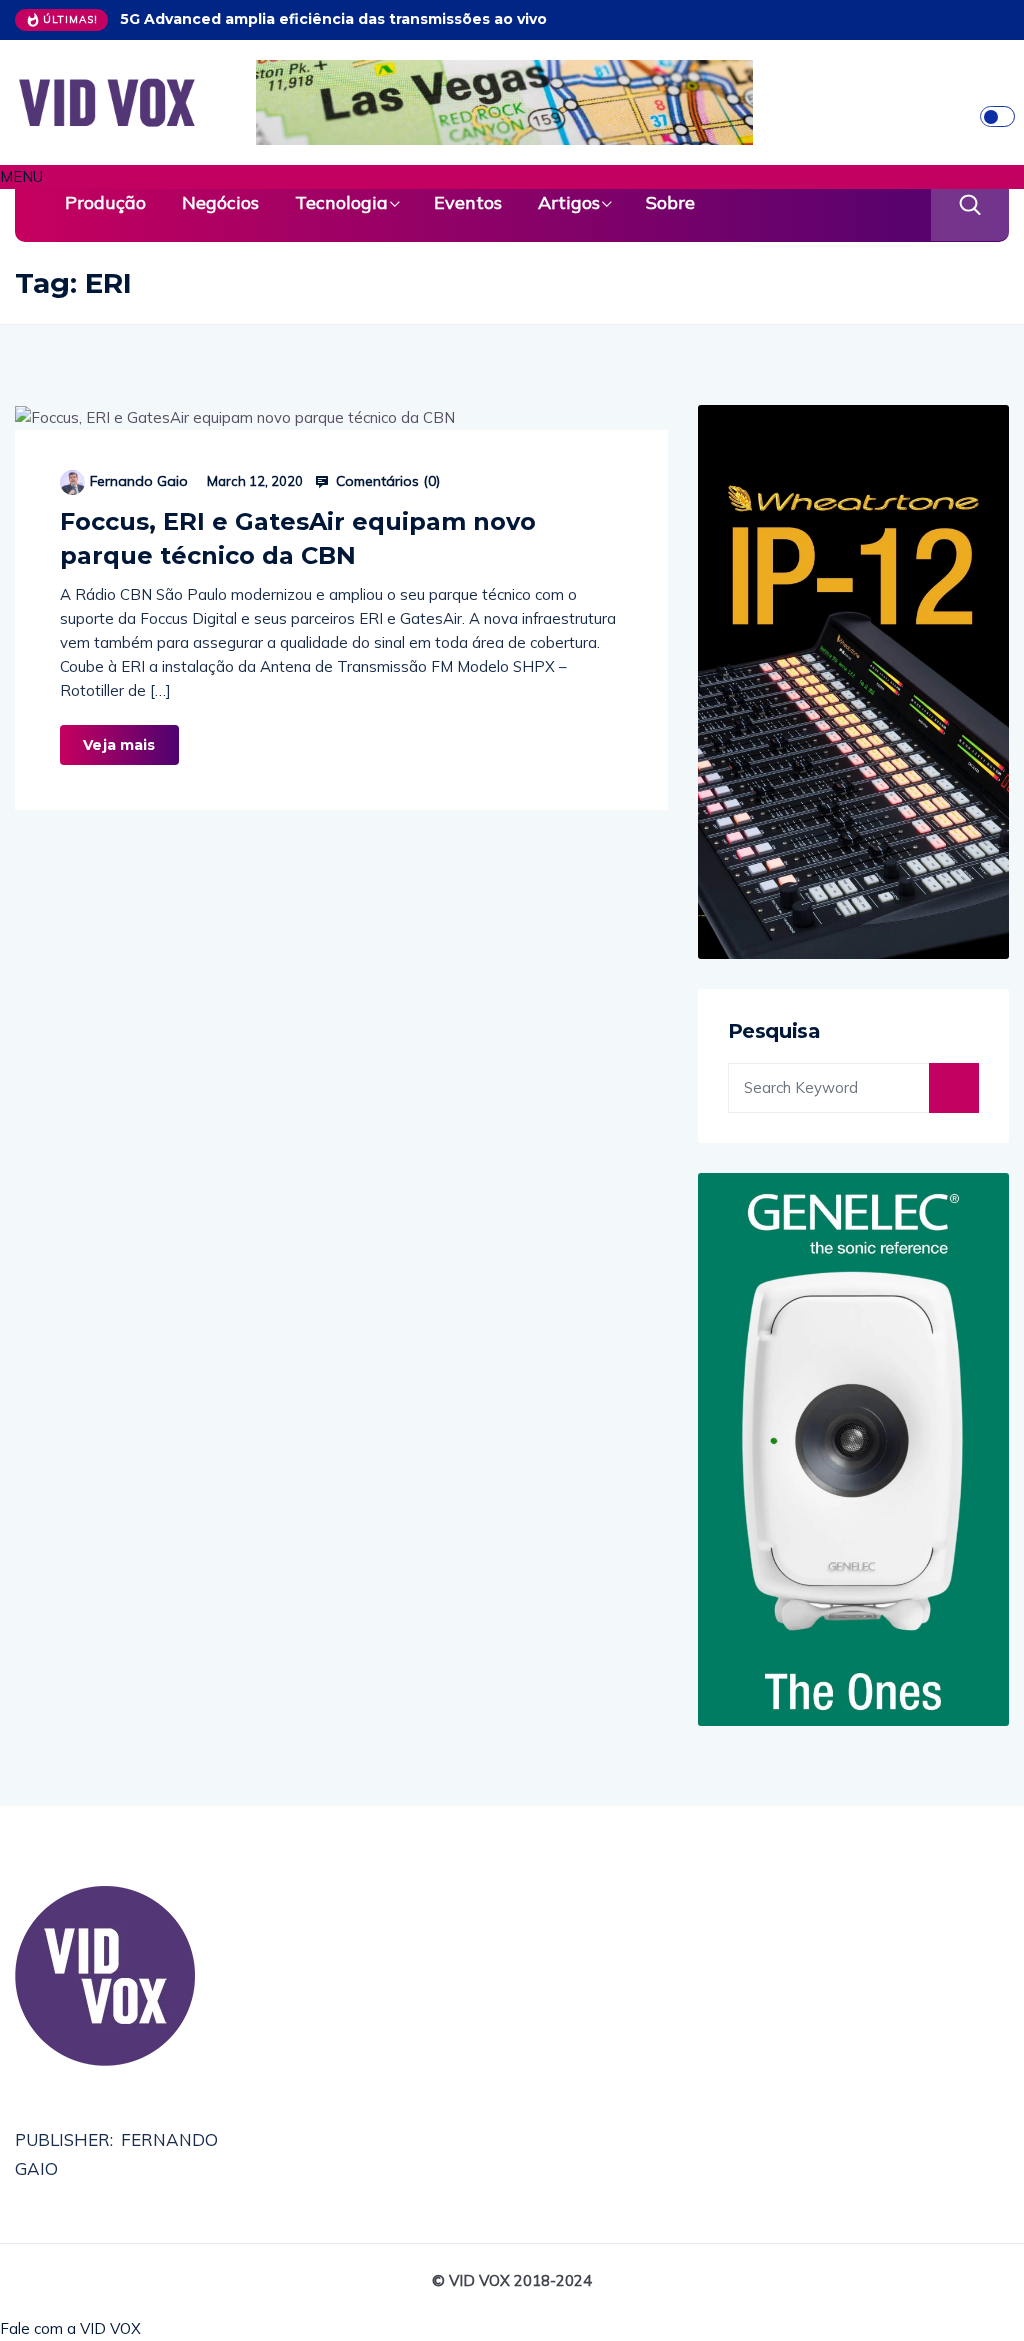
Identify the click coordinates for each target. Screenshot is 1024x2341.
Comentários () (386, 481)
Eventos (468, 202)
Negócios (220, 202)
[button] (512, 177)
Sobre (670, 202)
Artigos (569, 202)
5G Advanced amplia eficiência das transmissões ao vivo (333, 19)
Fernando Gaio (139, 481)
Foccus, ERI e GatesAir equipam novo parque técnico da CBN (298, 538)
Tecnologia (341, 202)
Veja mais (119, 745)
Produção (105, 202)
